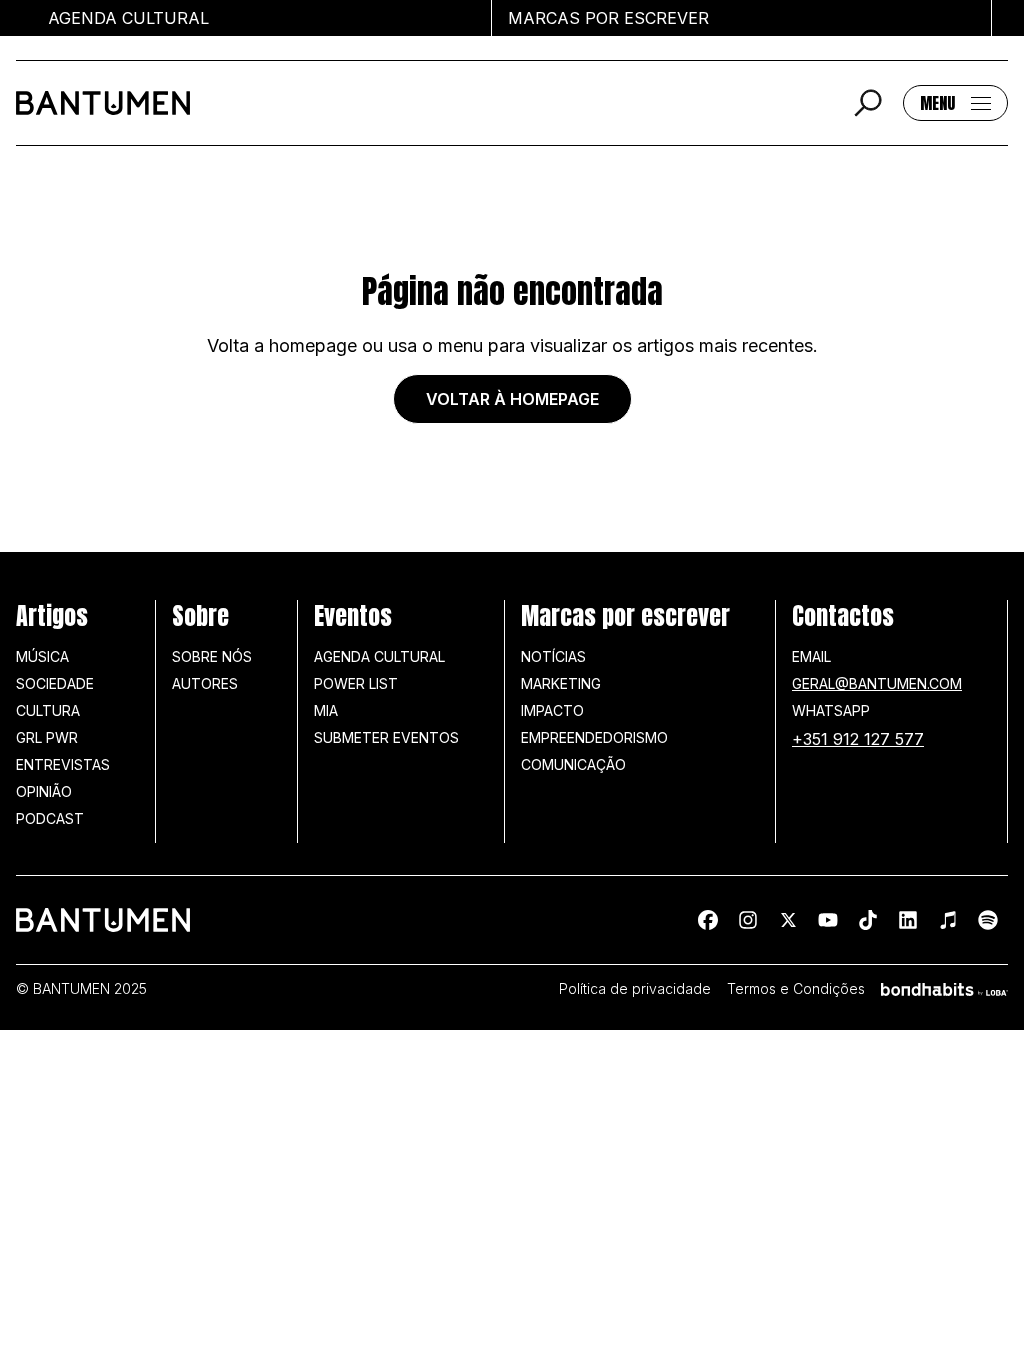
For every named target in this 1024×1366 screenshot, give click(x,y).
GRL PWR (47, 737)
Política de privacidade (635, 989)
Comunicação (573, 764)
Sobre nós (212, 656)
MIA (326, 710)
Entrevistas (63, 764)
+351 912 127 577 (858, 739)
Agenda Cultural (379, 656)
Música (42, 656)
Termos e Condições (796, 989)
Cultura (48, 710)
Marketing (561, 683)
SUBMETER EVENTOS (386, 737)
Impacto (552, 710)
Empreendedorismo (594, 737)
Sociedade (55, 683)
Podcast (50, 818)
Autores (205, 683)
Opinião (44, 791)
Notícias (553, 656)
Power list (356, 683)
